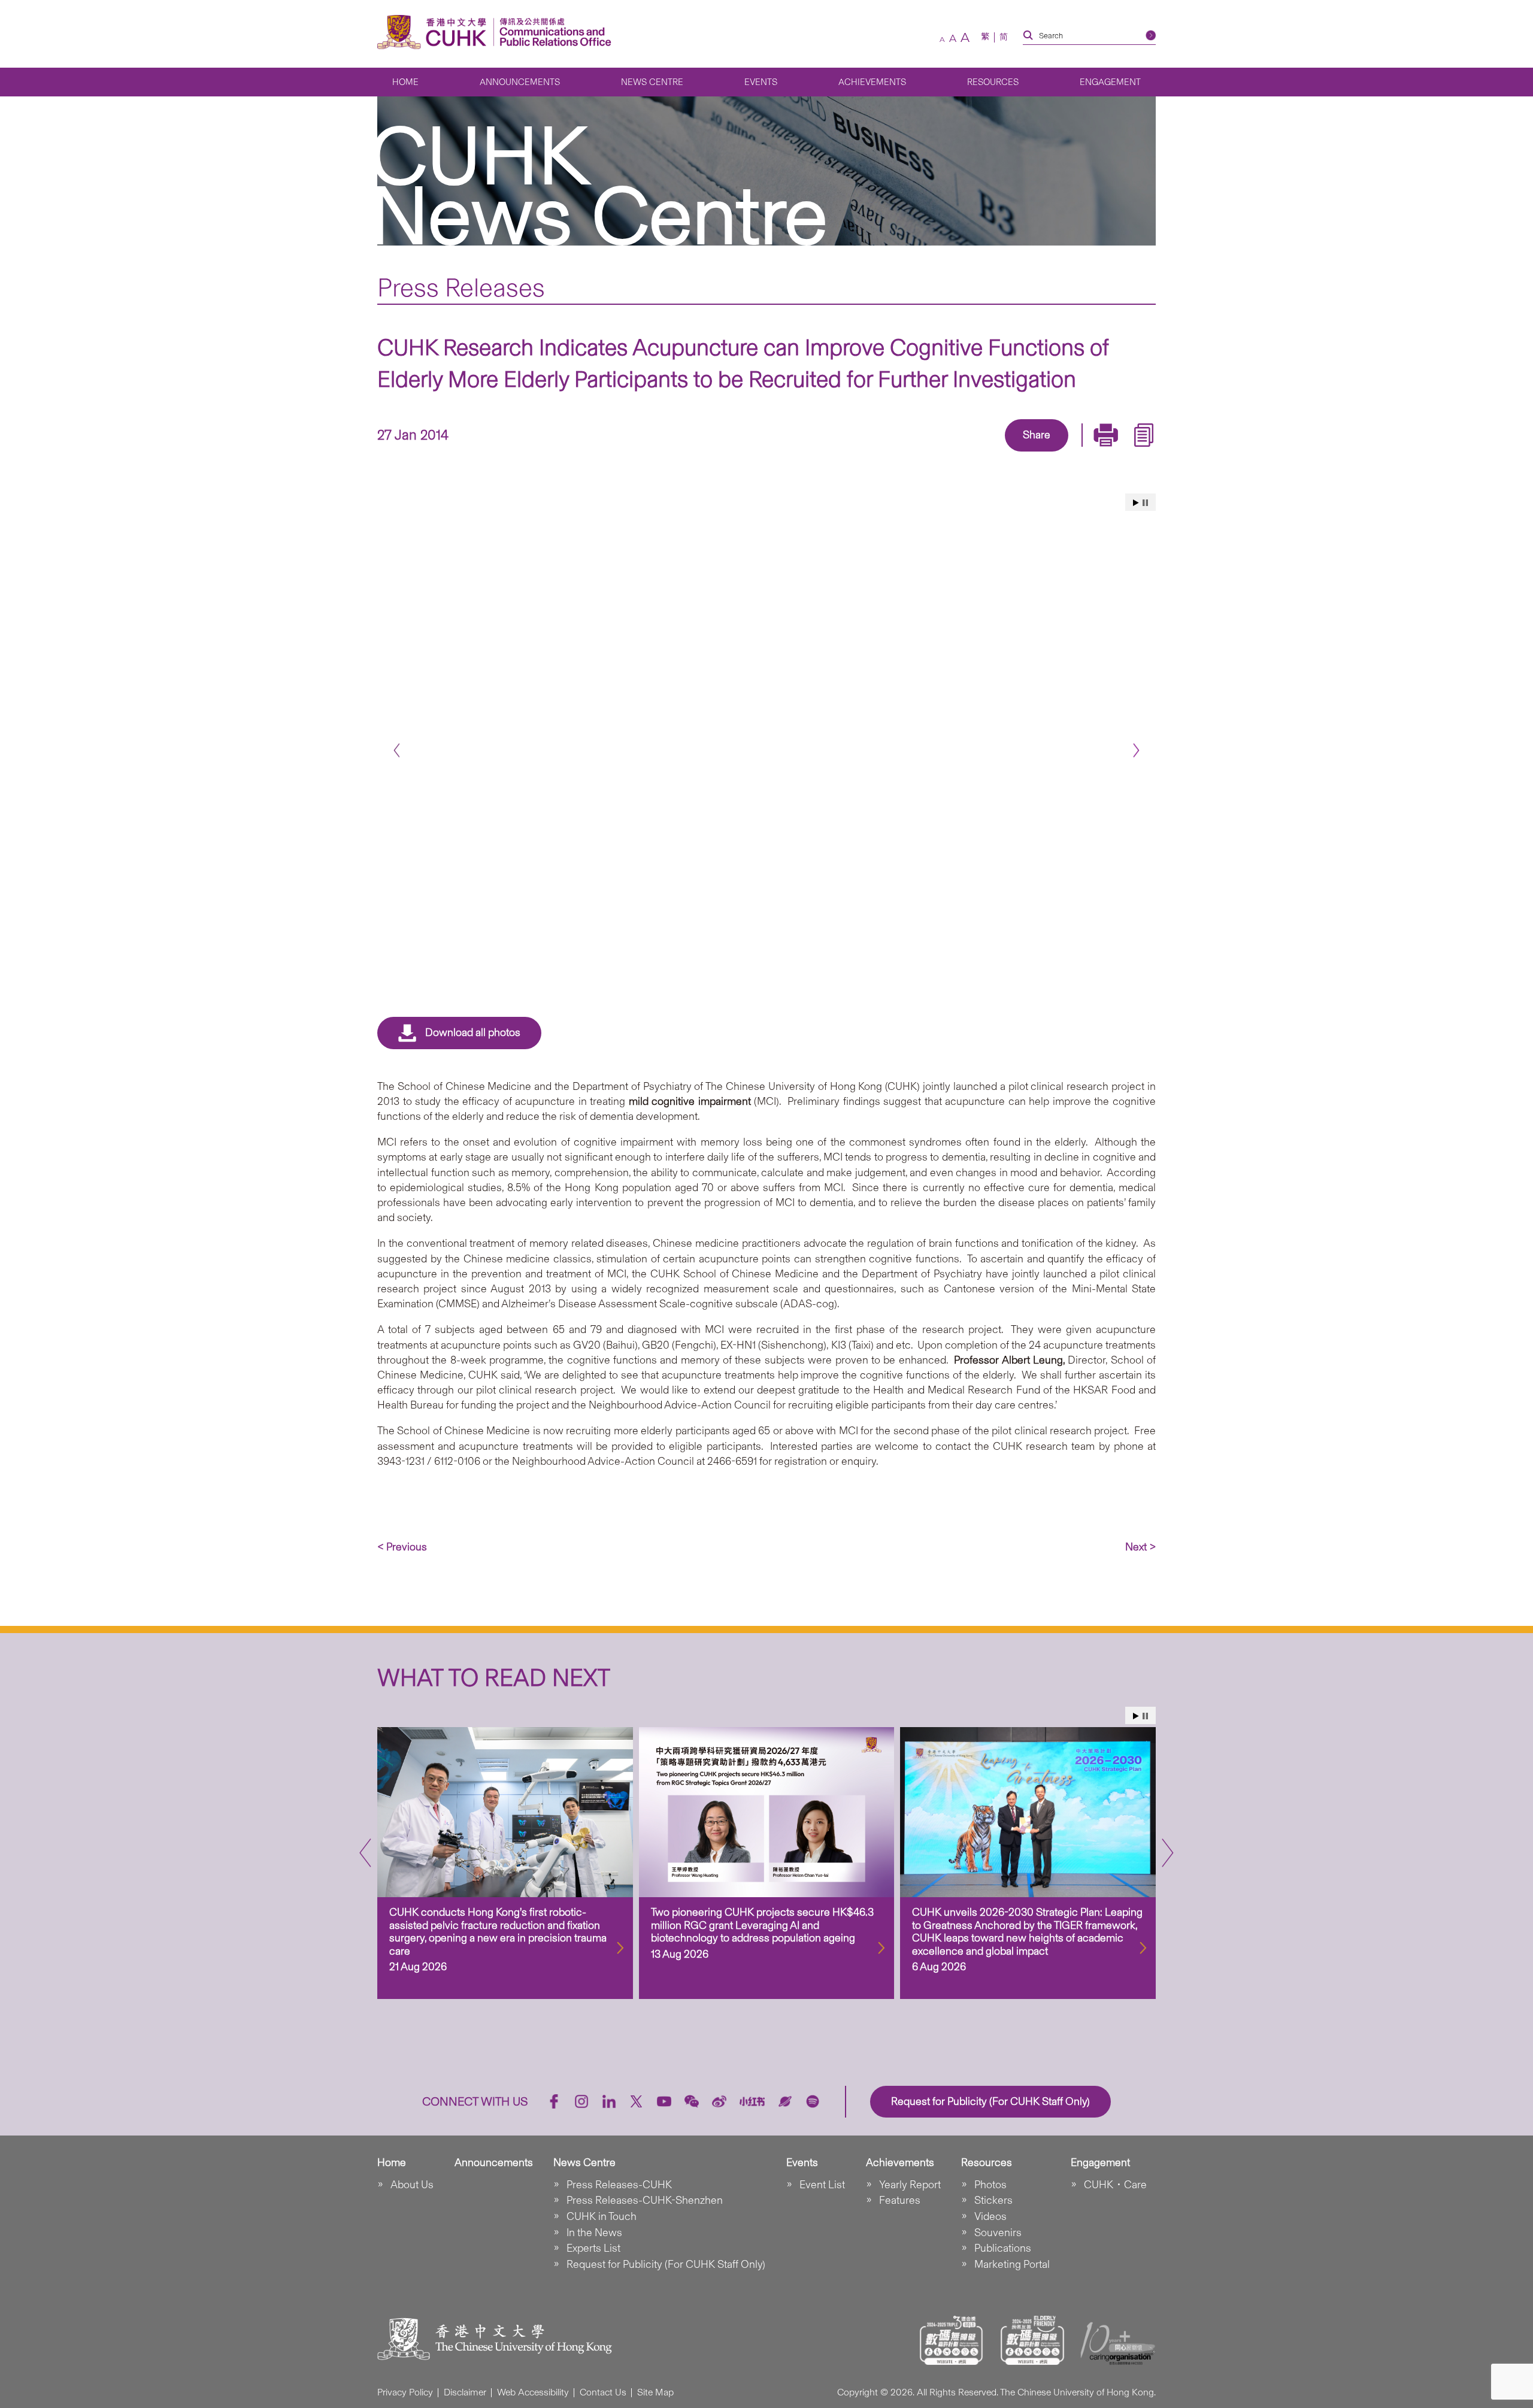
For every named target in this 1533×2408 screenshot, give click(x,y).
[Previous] (397, 751)
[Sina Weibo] (1050, 453)
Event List (822, 2185)
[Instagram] (581, 2101)
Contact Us (603, 2392)
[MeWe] (1105, 453)
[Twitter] (995, 453)
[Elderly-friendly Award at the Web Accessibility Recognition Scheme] (1032, 2340)
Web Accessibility (533, 2392)
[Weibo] (719, 2101)
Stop (1145, 503)
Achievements (872, 82)
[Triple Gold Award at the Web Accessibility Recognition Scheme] (952, 2340)
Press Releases (461, 287)
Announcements (520, 82)
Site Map (655, 2392)
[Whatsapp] (1078, 453)
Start (1136, 503)
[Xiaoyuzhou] (785, 2101)
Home (405, 82)
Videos (990, 2216)
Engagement (1110, 82)
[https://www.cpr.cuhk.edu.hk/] (552, 32)
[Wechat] (692, 2101)
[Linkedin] (968, 453)
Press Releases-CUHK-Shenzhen (645, 2200)
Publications (1003, 2248)
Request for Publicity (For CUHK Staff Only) (666, 2264)
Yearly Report (910, 2185)
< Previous (402, 1547)
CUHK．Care (1115, 2185)
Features (900, 2200)
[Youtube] (664, 2101)
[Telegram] (1023, 453)
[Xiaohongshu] (752, 2102)
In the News (594, 2233)
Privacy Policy (405, 2392)
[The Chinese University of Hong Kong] (435, 32)
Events (761, 82)
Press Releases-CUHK (619, 2185)
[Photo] (766, 731)
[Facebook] (940, 453)
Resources (993, 82)
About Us (412, 2185)
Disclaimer (465, 2392)
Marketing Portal (1012, 2264)
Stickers (993, 2200)
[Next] (1136, 751)
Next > (1140, 1547)
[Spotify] (813, 2101)
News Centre (652, 82)
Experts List (593, 2248)
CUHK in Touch (602, 2216)
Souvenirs (998, 2233)
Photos (990, 2185)
